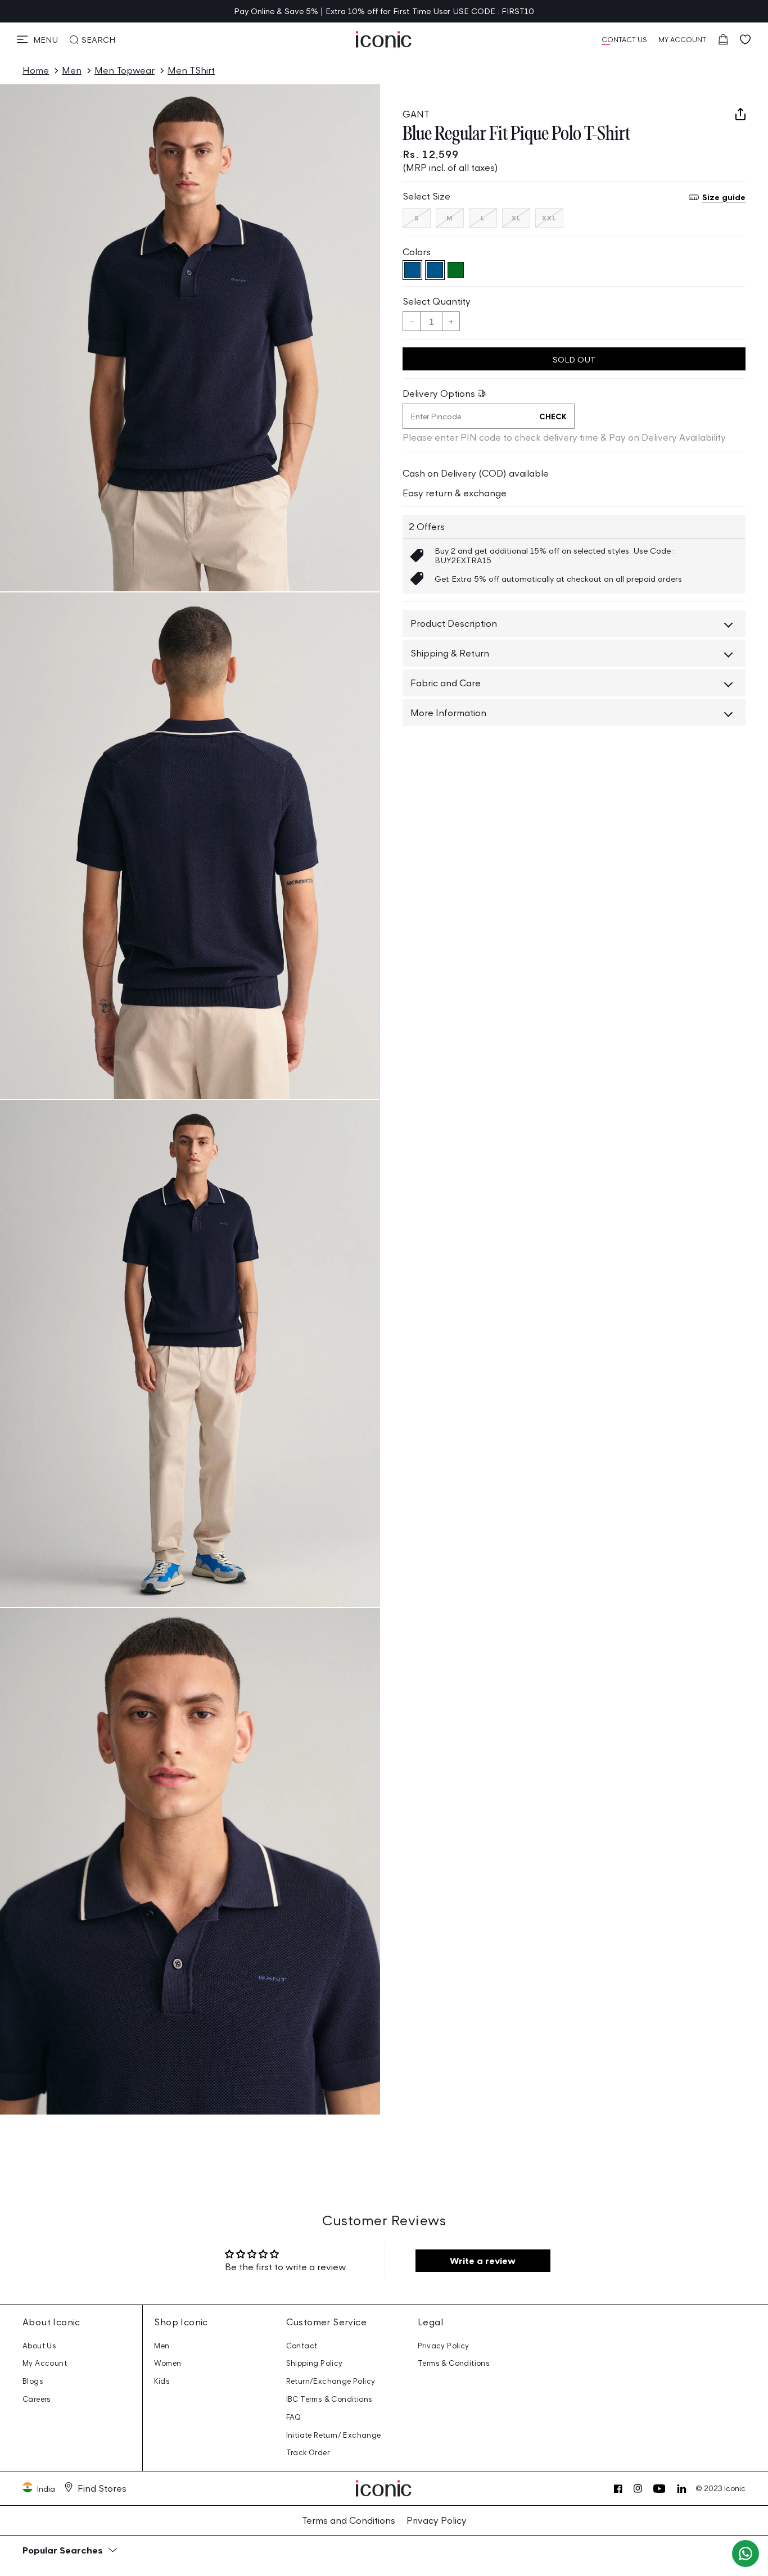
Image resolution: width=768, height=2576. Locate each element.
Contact (302, 2346)
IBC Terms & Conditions (329, 2399)
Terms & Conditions (454, 2363)
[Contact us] (746, 2554)
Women (168, 2363)
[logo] (384, 39)
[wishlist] (746, 39)
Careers (37, 2399)
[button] (37, 39)
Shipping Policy (315, 2363)
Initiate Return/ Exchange (334, 2435)
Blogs (33, 2381)
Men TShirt (191, 70)
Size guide (724, 197)
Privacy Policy (444, 2346)
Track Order (308, 2453)
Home (36, 70)
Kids (162, 2381)
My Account (45, 2363)
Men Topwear (125, 70)
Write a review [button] (483, 2261)
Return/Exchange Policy (331, 2381)
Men (72, 70)
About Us (39, 2346)
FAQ (294, 2417)
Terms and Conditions (349, 2520)
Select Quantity (437, 301)
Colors (417, 252)
